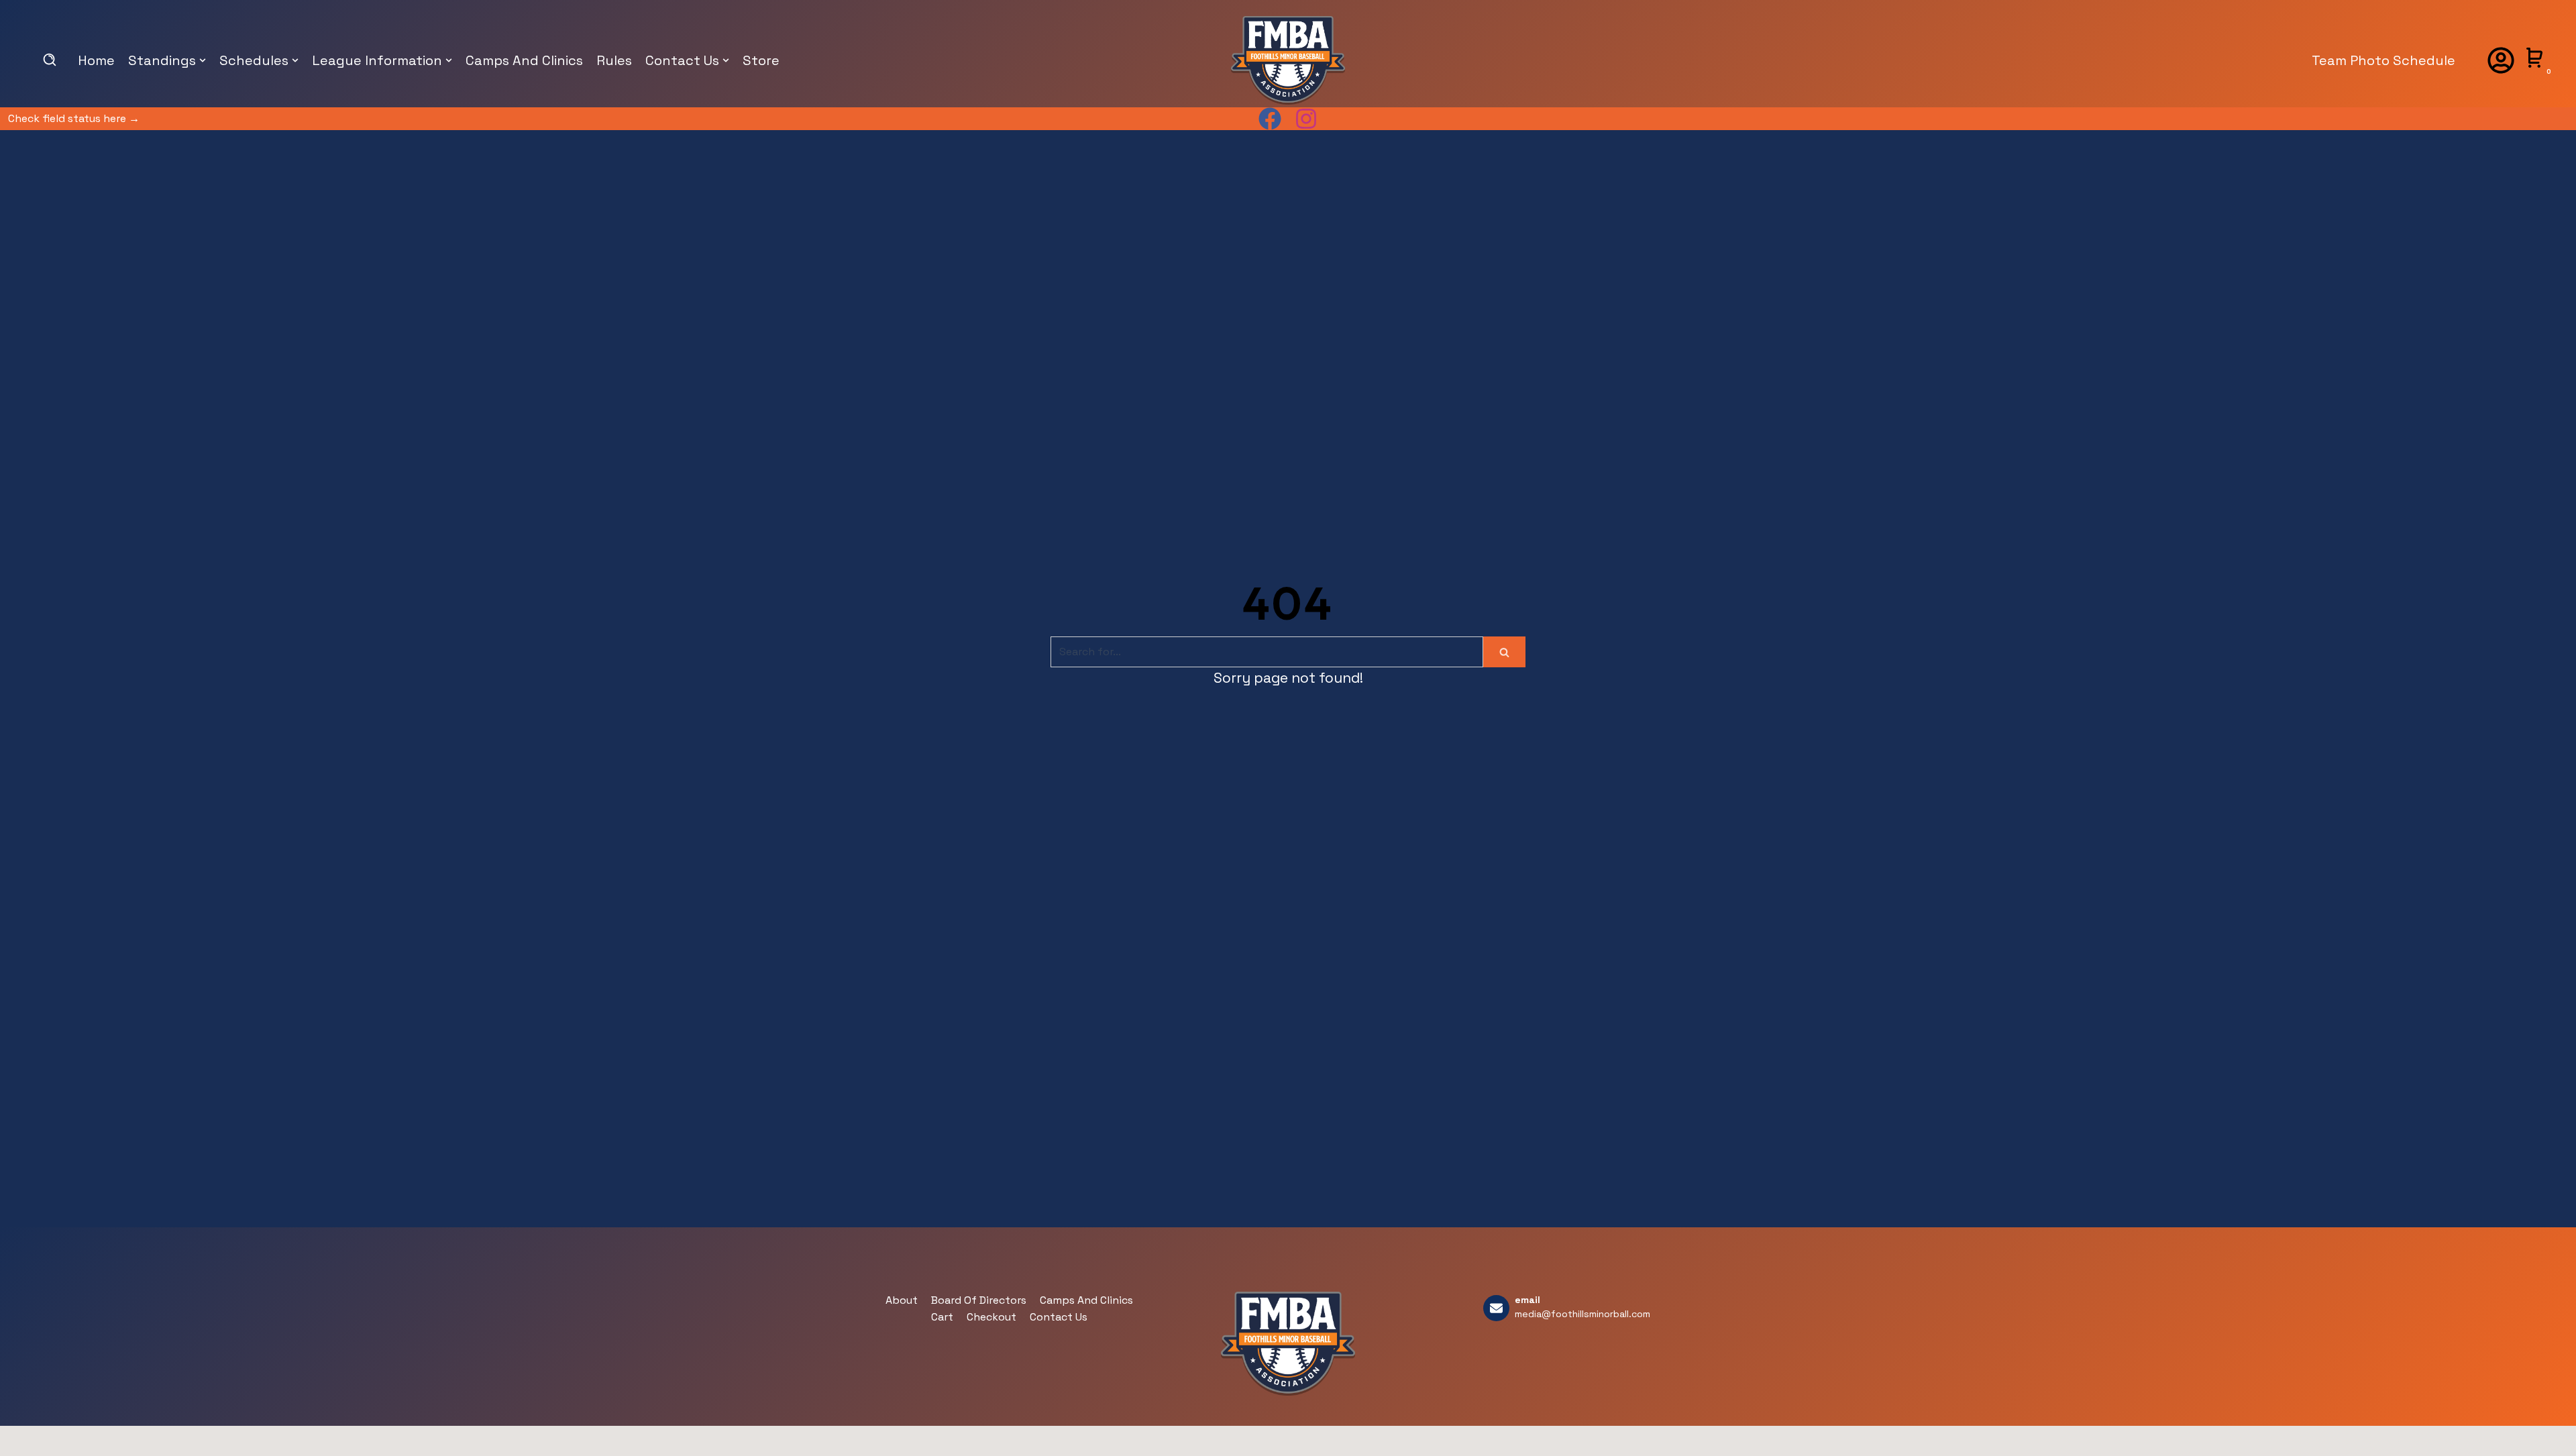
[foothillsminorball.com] (1288, 60)
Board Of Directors (979, 1300)
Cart (942, 1317)
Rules (614, 60)
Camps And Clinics (524, 60)
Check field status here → (74, 118)
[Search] (1504, 652)
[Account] (2501, 60)
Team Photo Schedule (2383, 60)
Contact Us (1059, 1317)
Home (96, 60)
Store (761, 60)
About (902, 1300)
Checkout (991, 1317)
